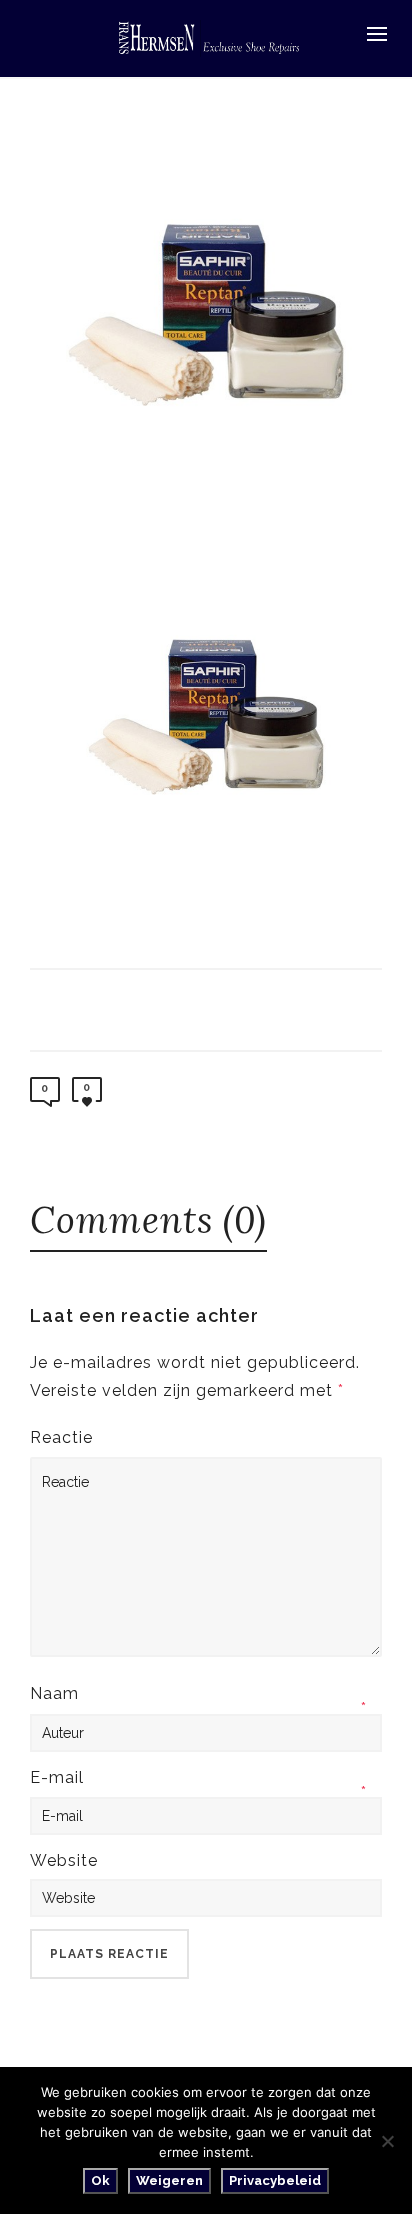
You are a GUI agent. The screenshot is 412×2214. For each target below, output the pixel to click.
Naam (54, 1693)
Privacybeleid (275, 2180)
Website (64, 1860)
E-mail (57, 1777)
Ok (100, 2180)
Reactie (61, 1437)
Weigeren (169, 2180)
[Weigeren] (387, 2141)
